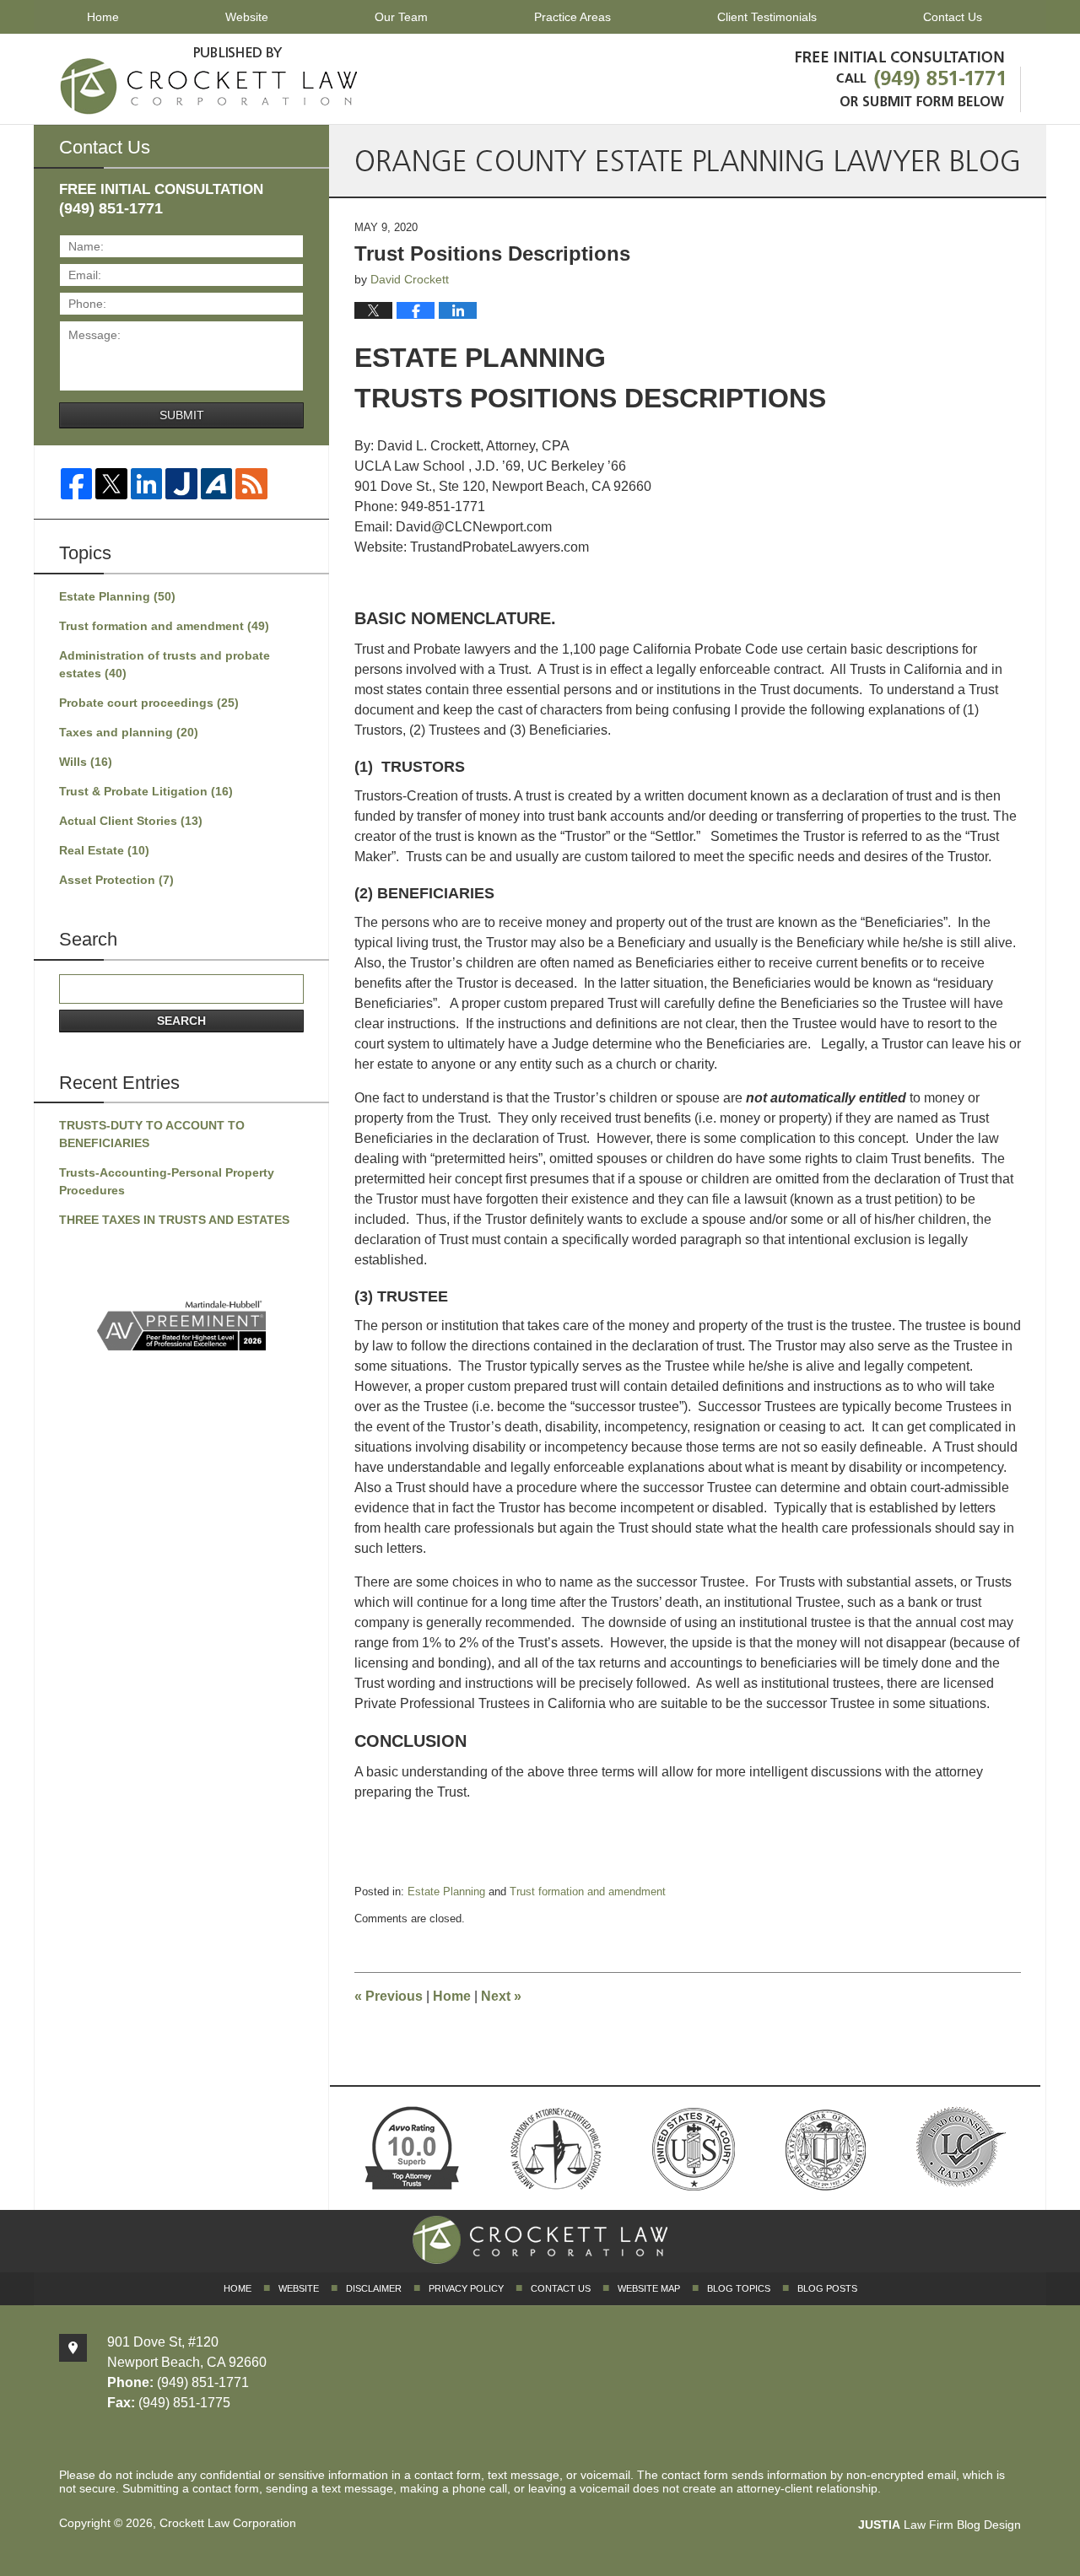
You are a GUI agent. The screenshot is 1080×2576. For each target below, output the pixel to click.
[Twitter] (111, 484)
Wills (86, 762)
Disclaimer (374, 2288)
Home (103, 17)
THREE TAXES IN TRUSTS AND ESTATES (174, 1220)
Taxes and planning (129, 732)
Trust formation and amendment (588, 1892)
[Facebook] (76, 484)
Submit (182, 415)
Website (247, 17)
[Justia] (181, 484)
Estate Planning (446, 1892)
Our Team (401, 17)
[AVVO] (216, 484)
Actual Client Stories (131, 821)
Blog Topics (739, 2288)
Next (501, 1996)
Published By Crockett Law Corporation (904, 76)
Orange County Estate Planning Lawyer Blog (210, 78)
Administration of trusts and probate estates (165, 664)
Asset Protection (116, 880)
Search (181, 1021)
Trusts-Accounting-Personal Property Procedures (167, 1181)
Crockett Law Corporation (228, 2523)
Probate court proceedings (149, 703)
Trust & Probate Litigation (146, 791)
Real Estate (104, 850)
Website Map (649, 2288)
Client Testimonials (767, 17)
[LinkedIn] (146, 484)
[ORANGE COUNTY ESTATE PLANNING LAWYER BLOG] (688, 161)
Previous (389, 1996)
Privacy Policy (466, 2288)
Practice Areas (572, 17)
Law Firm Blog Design (940, 2525)
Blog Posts (827, 2288)
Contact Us (953, 17)
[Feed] (251, 484)
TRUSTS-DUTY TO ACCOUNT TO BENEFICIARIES (152, 1134)
